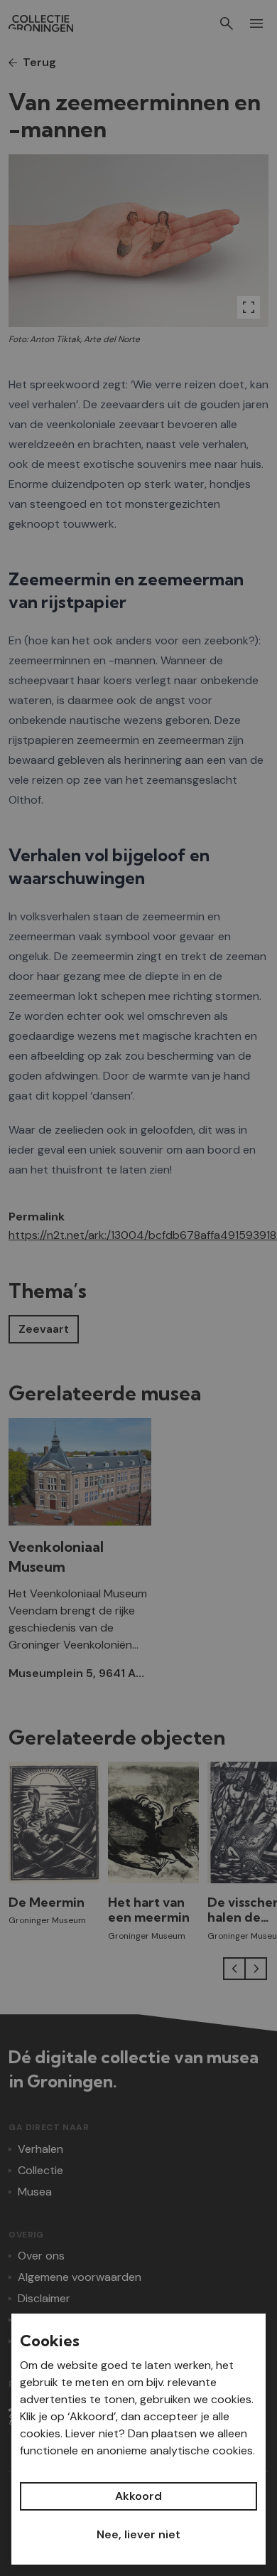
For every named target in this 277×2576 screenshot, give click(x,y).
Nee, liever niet (138, 2534)
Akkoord (138, 2496)
